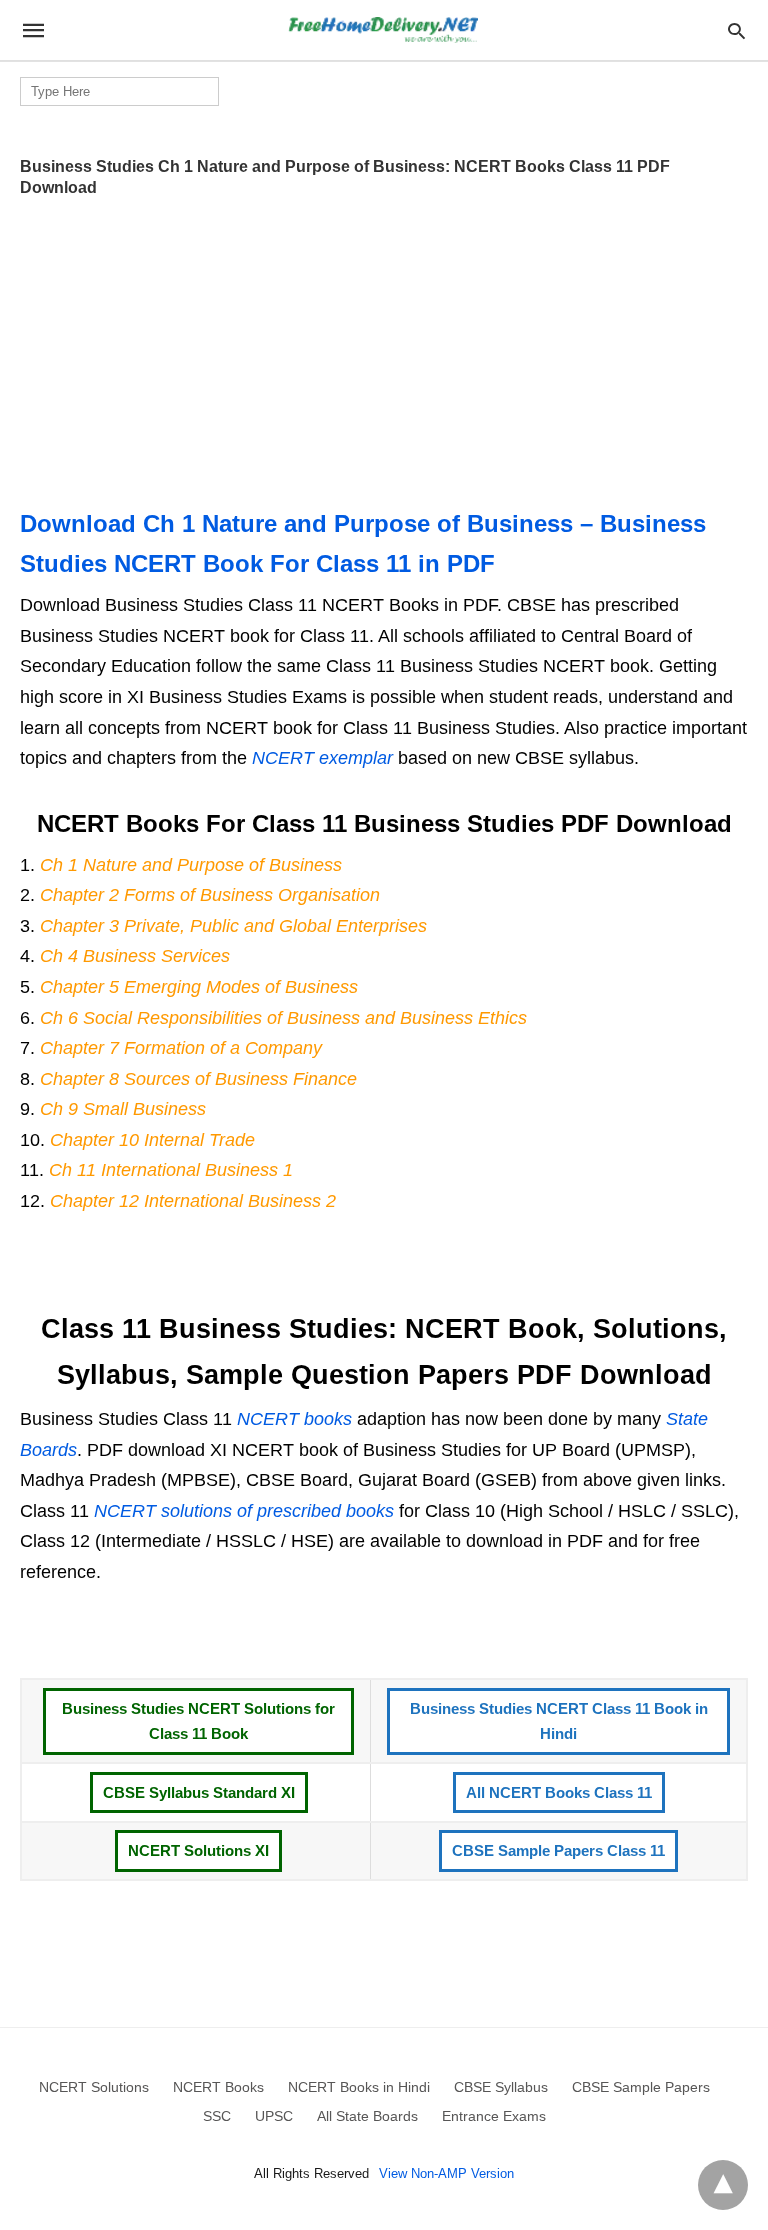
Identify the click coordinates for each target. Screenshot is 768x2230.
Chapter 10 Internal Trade (152, 1140)
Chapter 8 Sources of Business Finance (198, 1079)
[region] (384, 346)
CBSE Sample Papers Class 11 (558, 1850)
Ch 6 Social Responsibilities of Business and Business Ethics (283, 1018)
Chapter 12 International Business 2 (193, 1201)
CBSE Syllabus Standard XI (199, 1792)
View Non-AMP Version (446, 2173)
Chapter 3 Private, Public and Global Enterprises (233, 926)
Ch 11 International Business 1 (171, 1170)
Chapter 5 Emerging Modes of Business (199, 987)
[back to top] (723, 2185)
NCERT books (294, 1419)
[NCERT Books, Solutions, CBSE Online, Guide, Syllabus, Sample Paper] (383, 30)
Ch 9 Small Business (123, 1109)
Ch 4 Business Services (135, 956)
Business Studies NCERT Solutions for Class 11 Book (198, 1721)
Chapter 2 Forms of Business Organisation (210, 895)
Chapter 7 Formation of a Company (181, 1048)
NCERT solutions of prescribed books (244, 1511)
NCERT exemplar (322, 758)
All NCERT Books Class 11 (559, 1792)
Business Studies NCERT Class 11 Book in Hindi (559, 1721)
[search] (736, 30)
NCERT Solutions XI (198, 1850)
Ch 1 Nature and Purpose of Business (191, 865)
